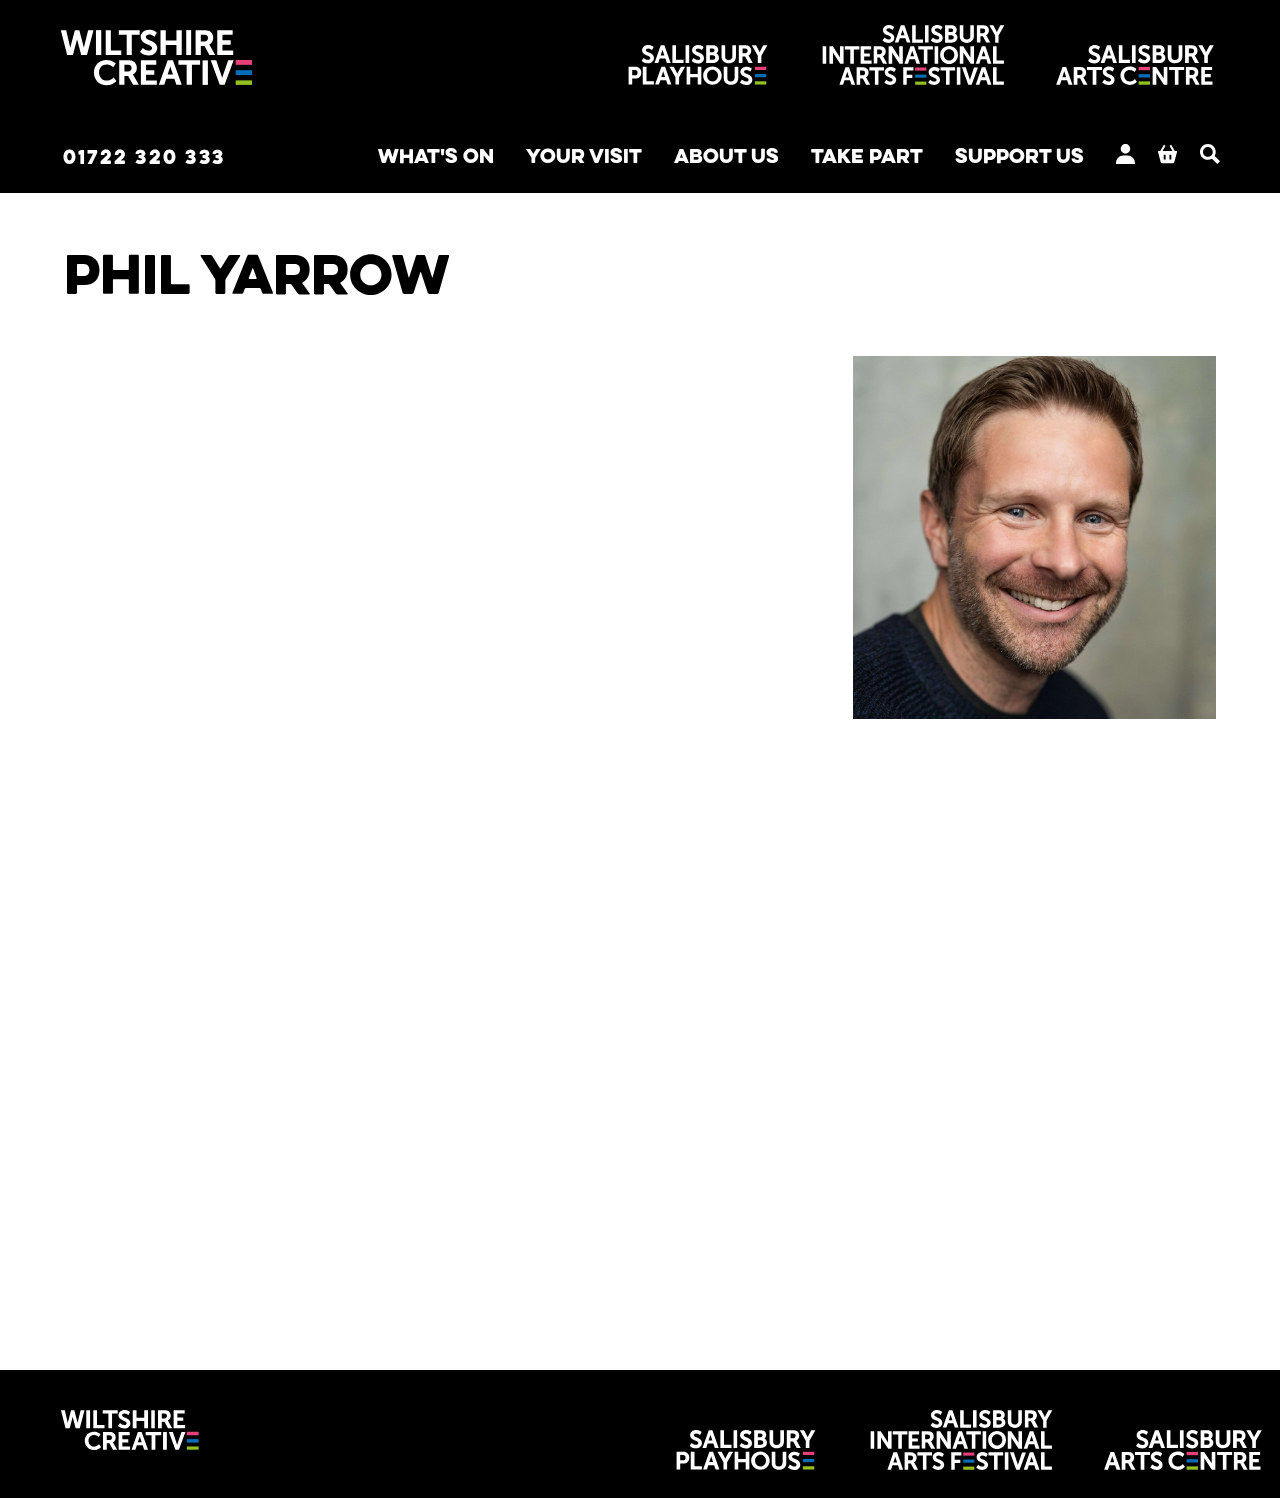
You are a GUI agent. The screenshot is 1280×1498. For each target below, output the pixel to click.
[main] (640, 755)
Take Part (867, 155)
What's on (436, 155)
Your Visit (584, 155)
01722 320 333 (144, 156)
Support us (1019, 155)
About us (726, 155)
